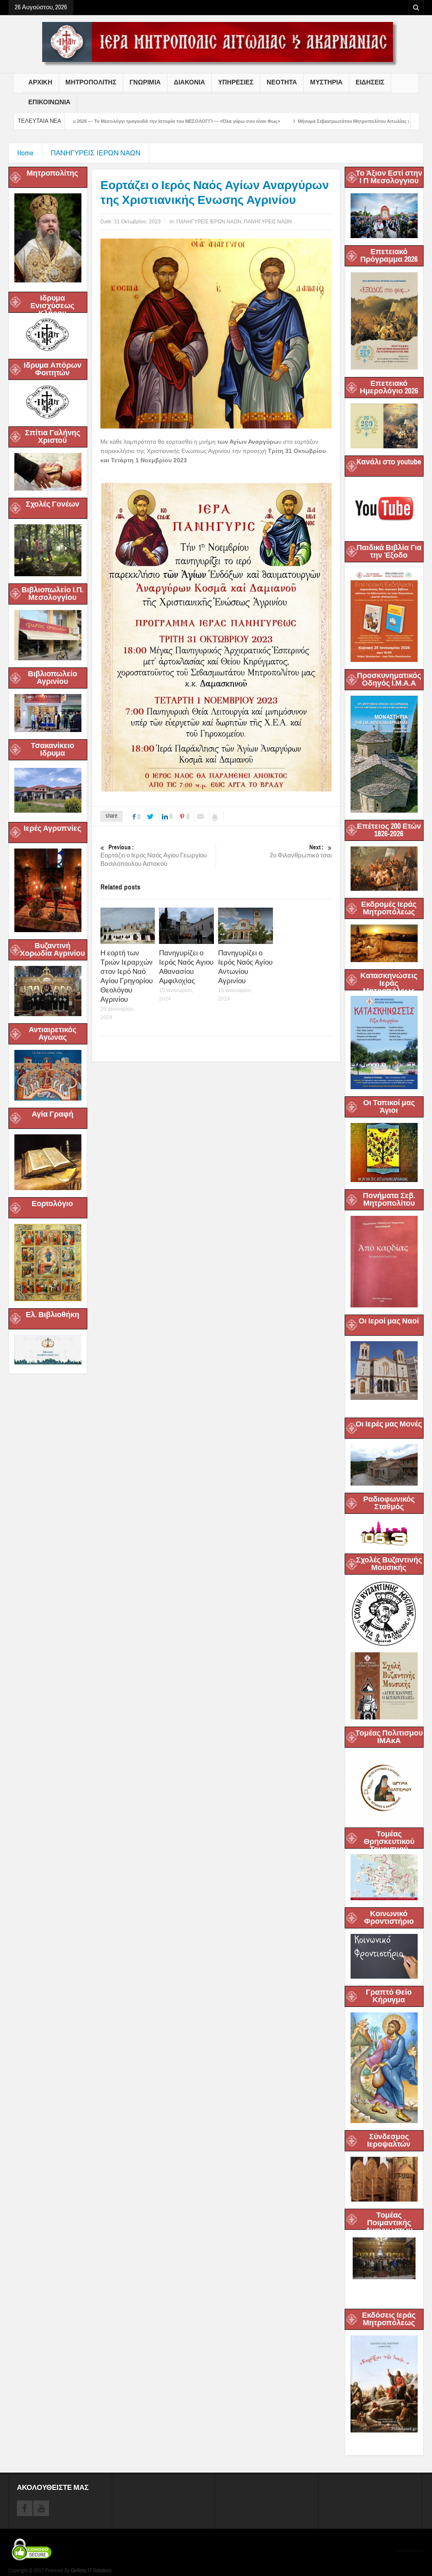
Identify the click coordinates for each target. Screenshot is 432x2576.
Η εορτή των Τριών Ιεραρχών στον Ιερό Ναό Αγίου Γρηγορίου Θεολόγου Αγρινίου (127, 976)
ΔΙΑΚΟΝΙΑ (189, 82)
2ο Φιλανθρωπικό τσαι (301, 851)
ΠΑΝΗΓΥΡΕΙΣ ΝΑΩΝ (268, 222)
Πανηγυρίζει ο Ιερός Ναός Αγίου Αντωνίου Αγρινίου (245, 967)
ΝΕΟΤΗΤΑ (282, 82)
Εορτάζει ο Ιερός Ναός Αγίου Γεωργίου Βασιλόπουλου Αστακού (154, 856)
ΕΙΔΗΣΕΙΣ (370, 82)
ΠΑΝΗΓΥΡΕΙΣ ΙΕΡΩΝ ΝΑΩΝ (96, 153)
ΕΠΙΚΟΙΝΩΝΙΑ (49, 102)
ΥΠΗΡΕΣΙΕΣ (236, 82)
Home (25, 153)
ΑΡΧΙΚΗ (40, 82)
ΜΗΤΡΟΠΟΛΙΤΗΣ (91, 82)
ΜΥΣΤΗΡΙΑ (326, 82)
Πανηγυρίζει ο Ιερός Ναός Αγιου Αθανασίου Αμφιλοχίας (186, 967)
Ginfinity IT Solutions (91, 2571)
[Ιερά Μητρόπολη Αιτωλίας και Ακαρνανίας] (216, 43)
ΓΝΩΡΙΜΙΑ (145, 82)
